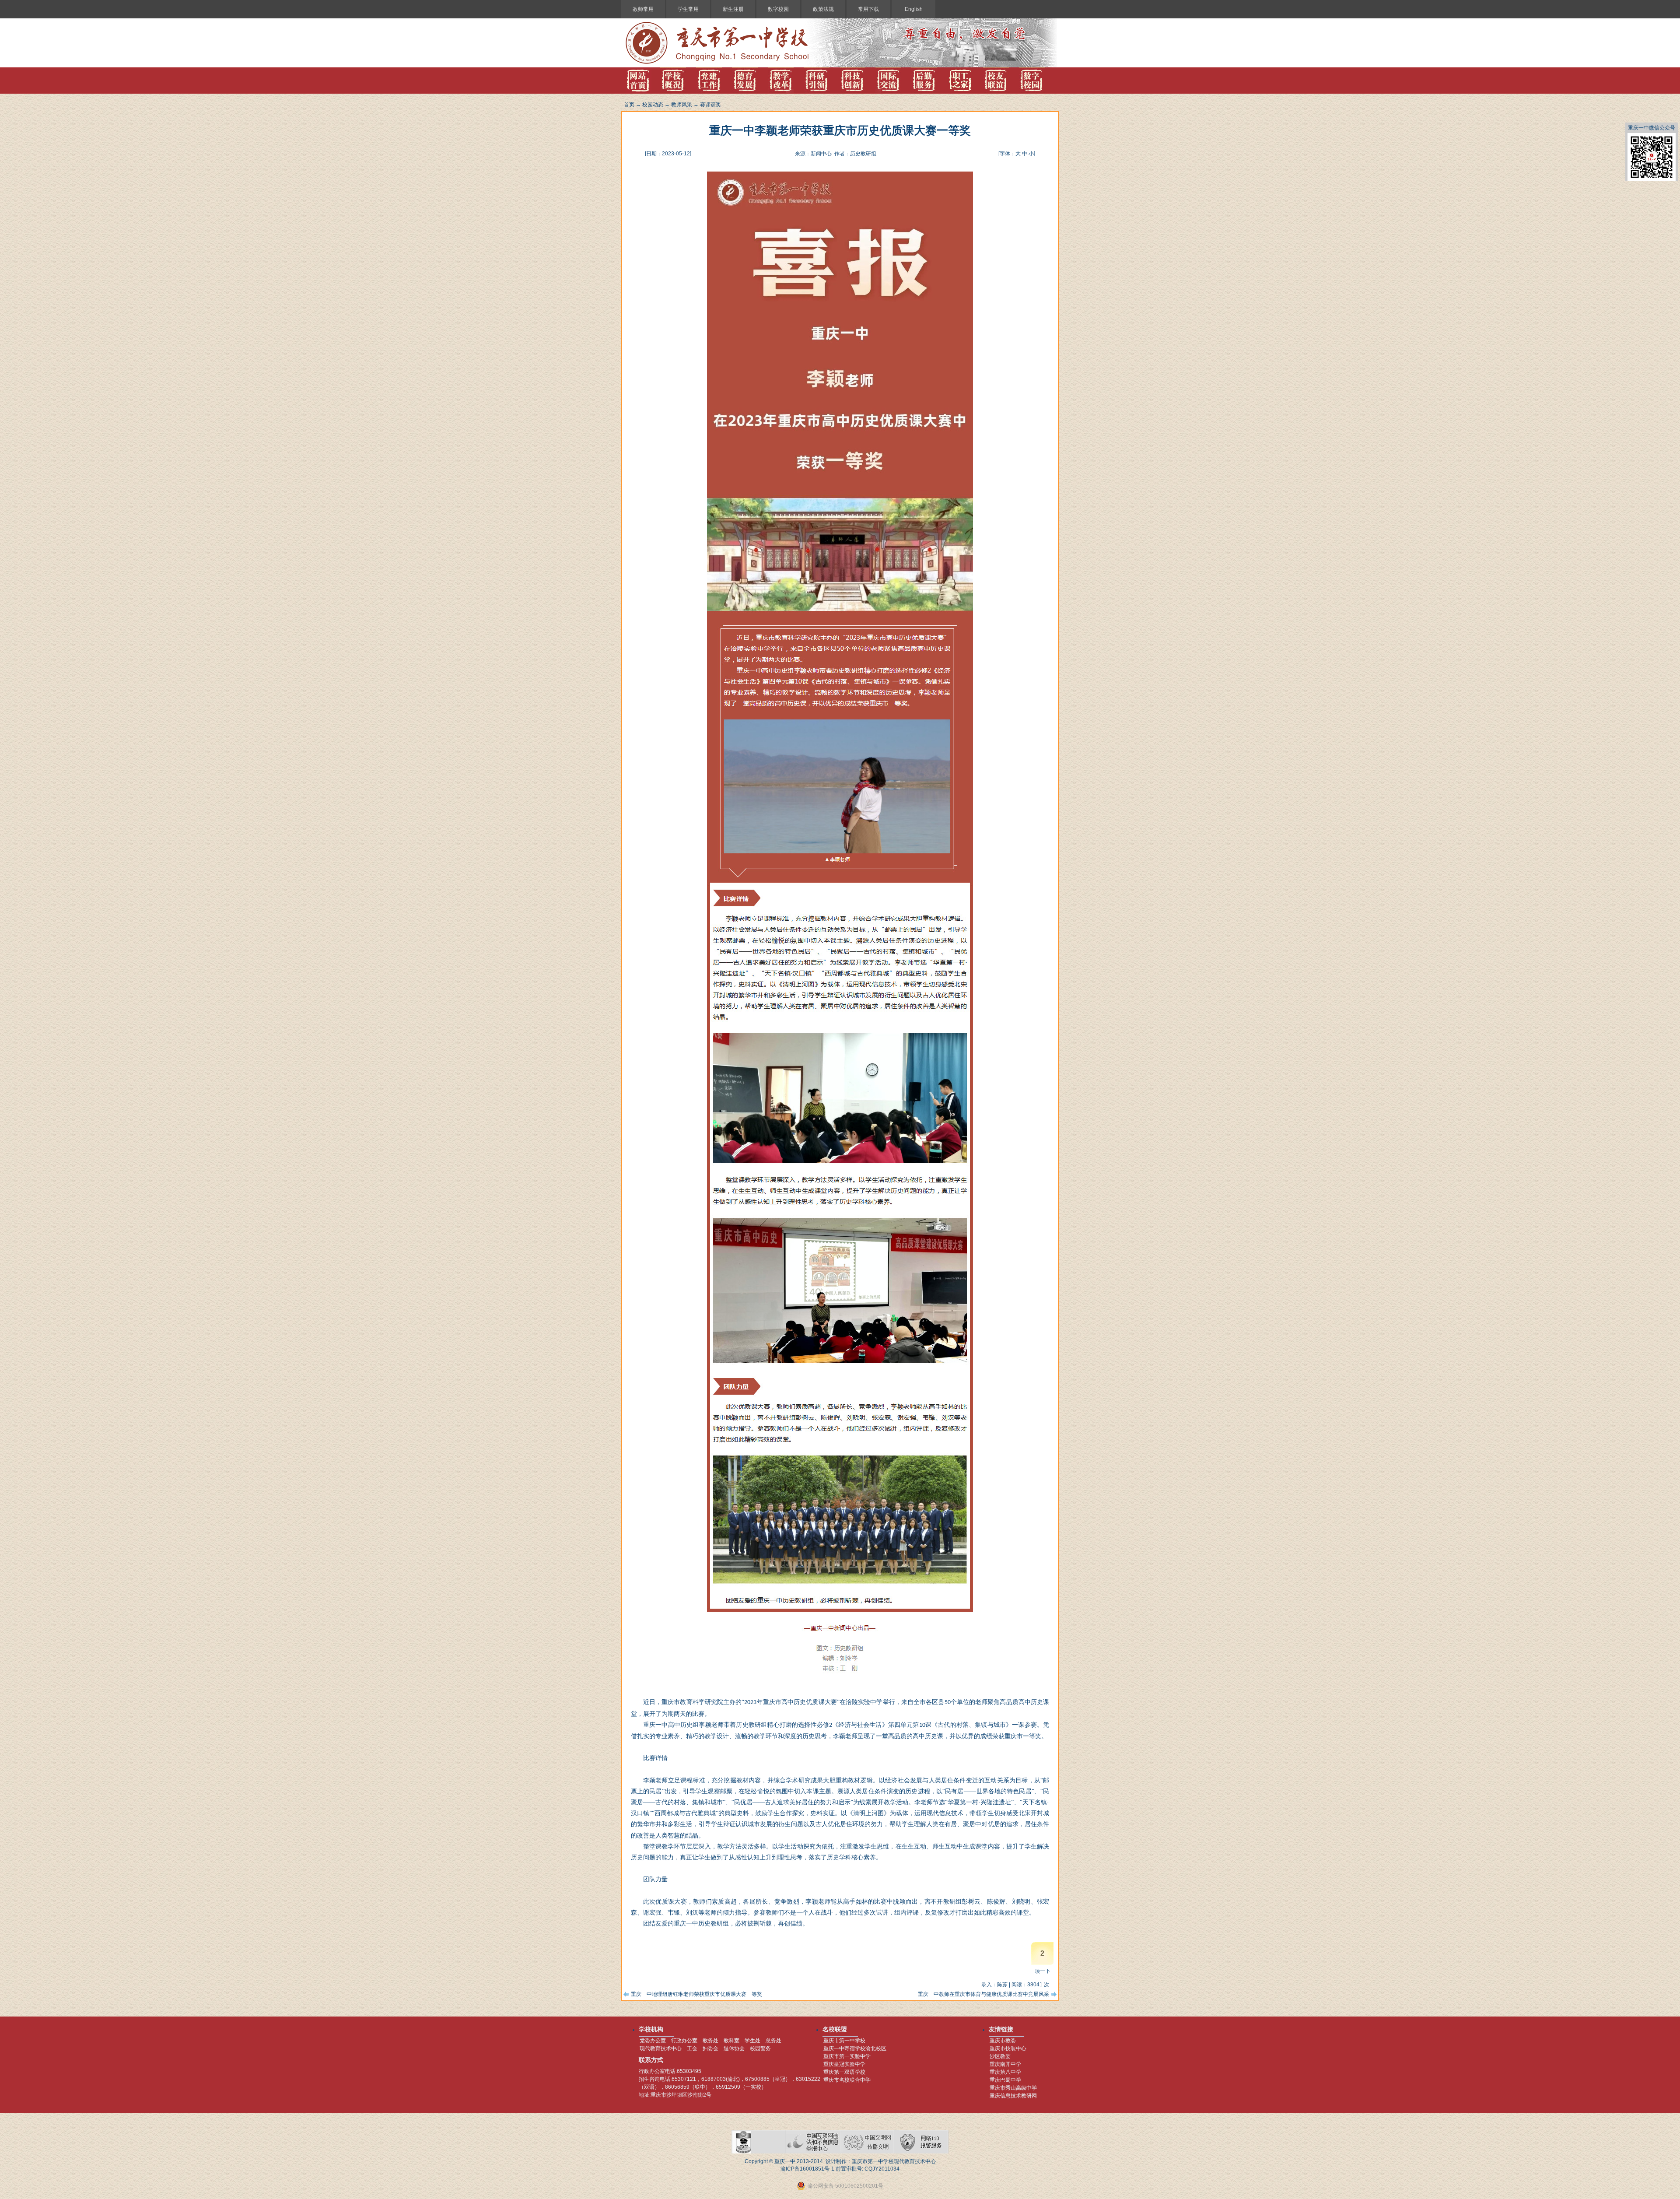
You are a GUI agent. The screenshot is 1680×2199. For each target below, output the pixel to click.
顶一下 (1043, 1971)
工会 (692, 2048)
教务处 (710, 2041)
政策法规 (823, 9)
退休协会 (734, 2048)
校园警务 (760, 2048)
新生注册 (733, 9)
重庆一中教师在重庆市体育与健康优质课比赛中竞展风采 (983, 1994)
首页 (629, 105)
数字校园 (778, 9)
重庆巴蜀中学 (1005, 2080)
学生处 (752, 2041)
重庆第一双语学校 (844, 2072)
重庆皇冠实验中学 (844, 2064)
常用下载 (868, 9)
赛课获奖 (710, 105)
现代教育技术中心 (661, 2048)
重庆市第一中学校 (844, 2041)
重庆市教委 (1003, 2041)
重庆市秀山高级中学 (1013, 2088)
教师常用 (643, 9)
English (914, 9)
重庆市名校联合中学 (847, 2080)
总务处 (773, 2041)
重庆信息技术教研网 (1013, 2096)
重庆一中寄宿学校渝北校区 (855, 2048)
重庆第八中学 (1005, 2072)
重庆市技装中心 (1008, 2048)
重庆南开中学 (1005, 2064)
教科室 (731, 2041)
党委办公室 (653, 2041)
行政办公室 (684, 2041)
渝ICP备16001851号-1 (807, 2169)
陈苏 (1002, 1985)
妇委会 (710, 2048)
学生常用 (688, 9)
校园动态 (653, 105)
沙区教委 (1000, 2056)
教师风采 (682, 105)
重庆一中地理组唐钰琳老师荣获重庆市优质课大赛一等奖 (696, 1994)
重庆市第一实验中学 (847, 2056)
